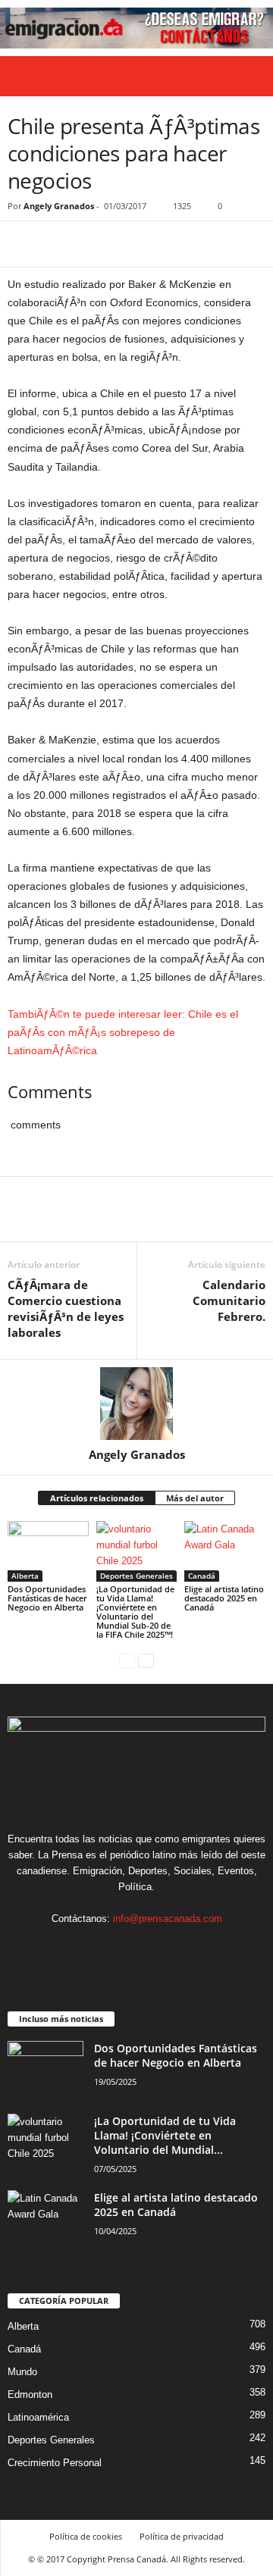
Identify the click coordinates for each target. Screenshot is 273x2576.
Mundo (22, 2372)
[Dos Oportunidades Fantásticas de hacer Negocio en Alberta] (48, 1551)
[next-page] (146, 1660)
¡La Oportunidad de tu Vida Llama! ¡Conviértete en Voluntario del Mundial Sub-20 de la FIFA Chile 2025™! (135, 1612)
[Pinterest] (93, 244)
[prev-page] (127, 1660)
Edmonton (30, 2394)
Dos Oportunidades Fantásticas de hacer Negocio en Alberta (47, 1598)
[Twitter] (58, 244)
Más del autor (195, 1498)
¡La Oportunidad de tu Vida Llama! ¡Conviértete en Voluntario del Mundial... (165, 2135)
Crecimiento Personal (55, 2463)
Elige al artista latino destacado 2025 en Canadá (224, 1598)
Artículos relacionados (97, 1498)
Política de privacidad (182, 2536)
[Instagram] (122, 1948)
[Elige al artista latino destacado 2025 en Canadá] (225, 1551)
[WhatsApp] (127, 244)
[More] (163, 244)
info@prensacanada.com (168, 1919)
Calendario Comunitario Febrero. (229, 1301)
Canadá (202, 1576)
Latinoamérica (38, 2417)
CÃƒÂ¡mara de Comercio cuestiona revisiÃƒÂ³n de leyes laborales (66, 1308)
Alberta (25, 1576)
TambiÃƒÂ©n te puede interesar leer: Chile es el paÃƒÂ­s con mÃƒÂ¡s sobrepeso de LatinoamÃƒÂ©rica (123, 1032)
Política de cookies (86, 2536)
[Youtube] (183, 1948)
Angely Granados (59, 206)
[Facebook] (23, 244)
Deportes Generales (136, 1576)
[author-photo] (136, 1404)
